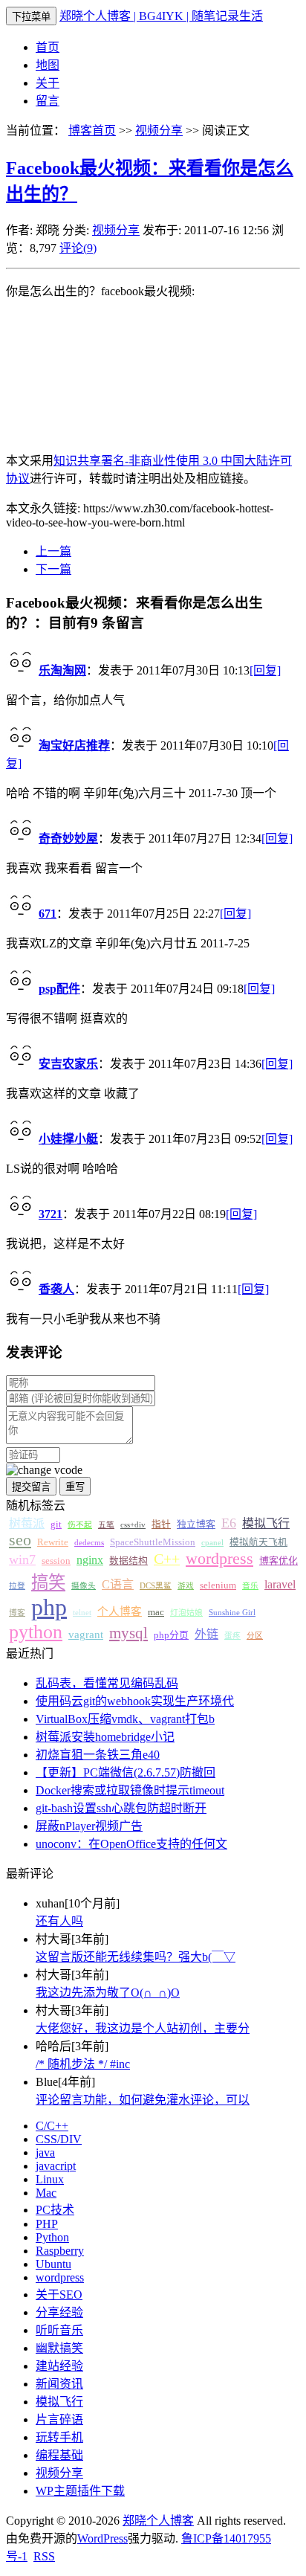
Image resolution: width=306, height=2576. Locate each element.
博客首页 (92, 131)
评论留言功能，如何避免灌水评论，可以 (143, 2100)
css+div (133, 1525)
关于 (48, 83)
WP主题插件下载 (80, 2491)
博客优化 (279, 1561)
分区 (255, 1636)
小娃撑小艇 (68, 1139)
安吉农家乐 (68, 1064)
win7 (22, 1559)
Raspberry (60, 2251)
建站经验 (59, 2366)
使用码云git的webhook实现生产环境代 (135, 1701)
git (56, 1524)
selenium (218, 1585)
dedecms (89, 1543)
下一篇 (53, 569)
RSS (44, 2556)
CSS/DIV (59, 2139)
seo (20, 1540)
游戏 (186, 1586)
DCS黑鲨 (156, 1586)
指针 (161, 1524)
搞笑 (48, 1582)
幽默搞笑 (59, 2348)
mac (156, 1612)
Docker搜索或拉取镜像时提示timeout (130, 1790)
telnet (82, 1613)
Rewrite (53, 1542)
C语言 (118, 1584)
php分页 (171, 1635)
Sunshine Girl (232, 1613)
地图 (48, 65)
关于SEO (59, 2295)
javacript (56, 2166)
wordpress (219, 1559)
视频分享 (159, 131)
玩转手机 (59, 2437)
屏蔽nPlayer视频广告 (89, 1826)
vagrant (86, 1635)
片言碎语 (59, 2419)
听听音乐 (59, 2330)
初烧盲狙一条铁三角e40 (98, 1755)
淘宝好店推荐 (74, 746)
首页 (48, 47)
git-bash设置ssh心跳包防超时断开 (121, 1808)
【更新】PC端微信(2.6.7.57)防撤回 (126, 1772)
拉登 (17, 1586)
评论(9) (78, 248)
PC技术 (55, 2210)
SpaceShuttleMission (153, 1542)
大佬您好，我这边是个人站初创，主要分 (143, 2028)
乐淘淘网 (62, 670)
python (36, 1632)
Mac (46, 2193)
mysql (128, 1633)
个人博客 (120, 1611)
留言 (48, 101)
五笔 (106, 1525)
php (49, 1607)
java (45, 2152)
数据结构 (128, 1561)
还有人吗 (59, 1921)
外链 (206, 1634)
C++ (167, 1559)
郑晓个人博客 (158, 2521)
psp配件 (59, 989)
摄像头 (84, 1586)
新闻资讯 (59, 2384)
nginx (90, 1560)
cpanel (212, 1543)
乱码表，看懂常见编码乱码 (107, 1683)
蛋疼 (232, 1636)
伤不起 (80, 1525)
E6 (229, 1523)
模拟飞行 (266, 1523)
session (56, 1561)
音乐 (250, 1586)
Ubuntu (53, 2264)
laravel (280, 1584)
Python (52, 2237)
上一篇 (53, 551)
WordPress (102, 2538)
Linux (50, 2179)
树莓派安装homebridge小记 (105, 1737)
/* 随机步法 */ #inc (83, 2064)
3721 (51, 1214)
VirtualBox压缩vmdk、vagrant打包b (125, 1719)
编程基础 (59, 2455)
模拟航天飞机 (258, 1542)
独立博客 (196, 1524)
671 (48, 914)
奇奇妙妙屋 (68, 838)
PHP (47, 2224)
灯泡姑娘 (186, 1613)
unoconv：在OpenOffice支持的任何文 (131, 1844)
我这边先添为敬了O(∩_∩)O (108, 1993)
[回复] (265, 670)
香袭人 (56, 1289)
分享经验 (59, 2312)
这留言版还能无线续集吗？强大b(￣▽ (136, 1957)
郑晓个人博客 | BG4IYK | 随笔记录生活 (161, 16)
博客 (17, 1613)
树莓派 (27, 1523)
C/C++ (52, 2126)
